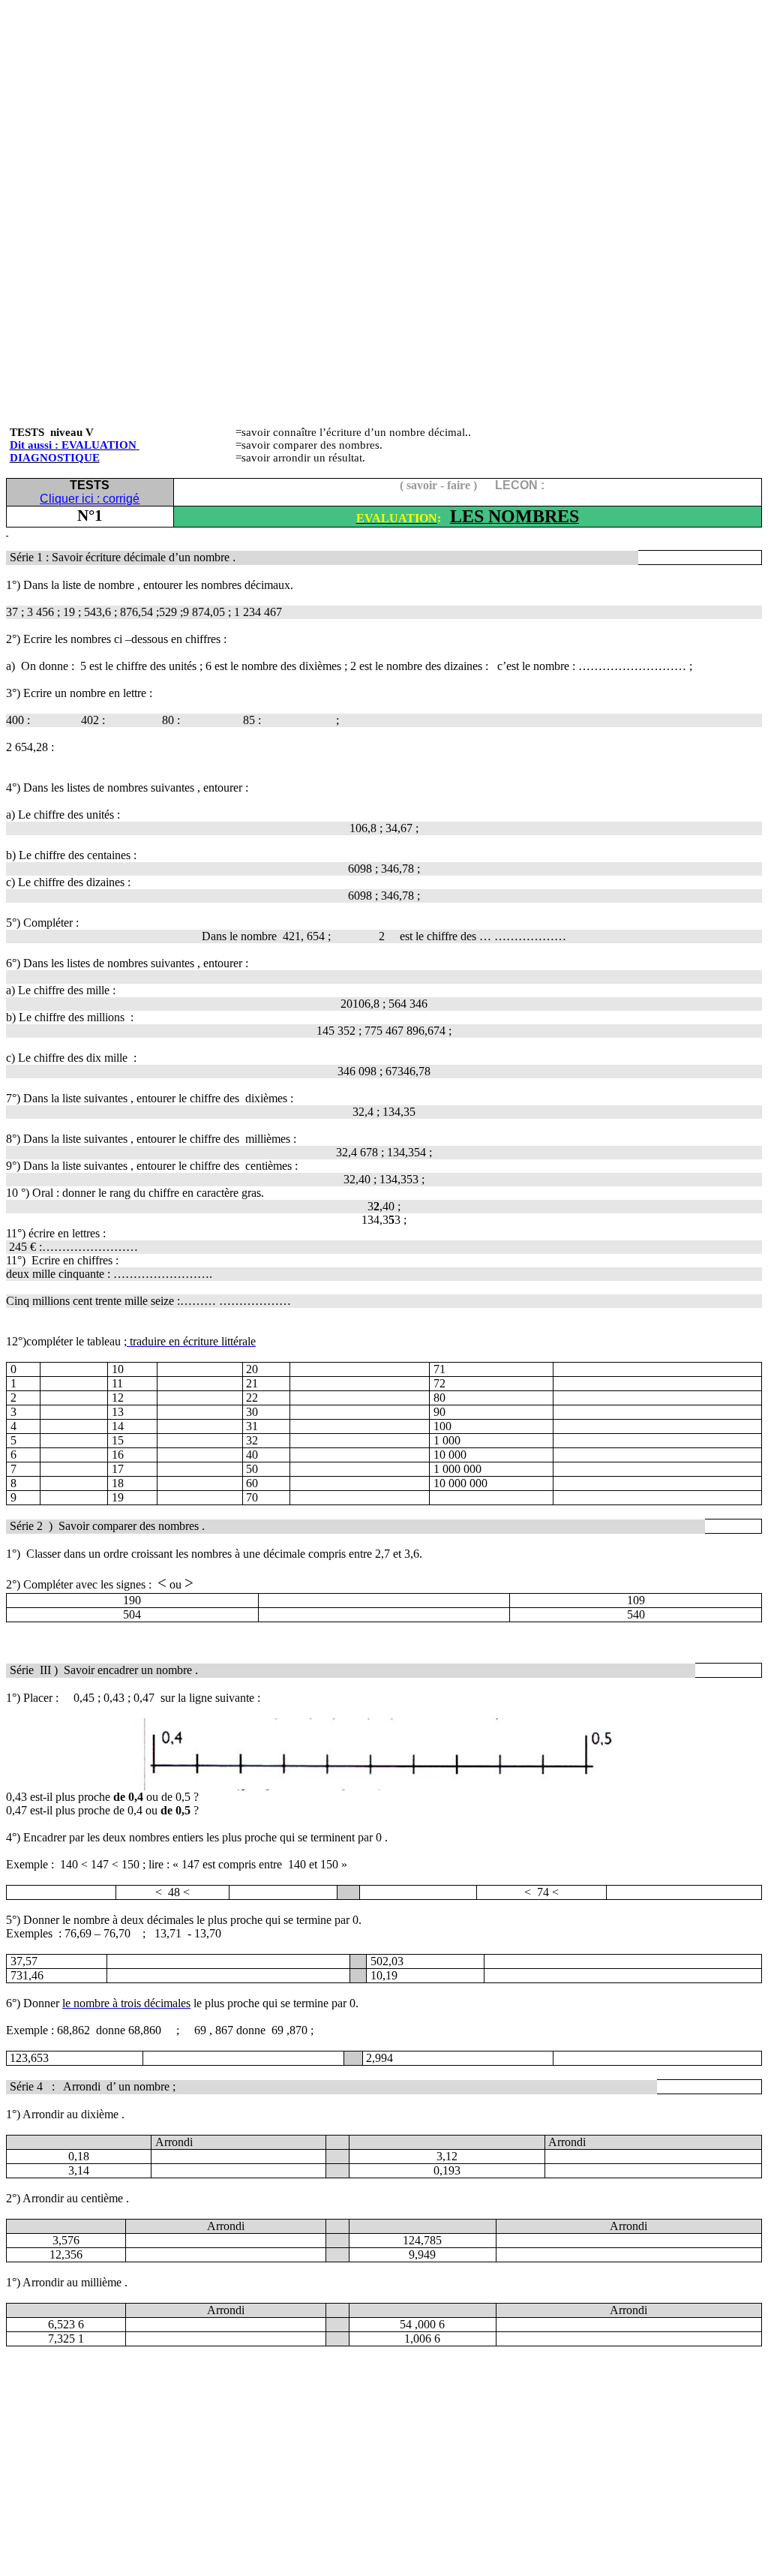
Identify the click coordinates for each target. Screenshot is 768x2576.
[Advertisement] (384, 111)
